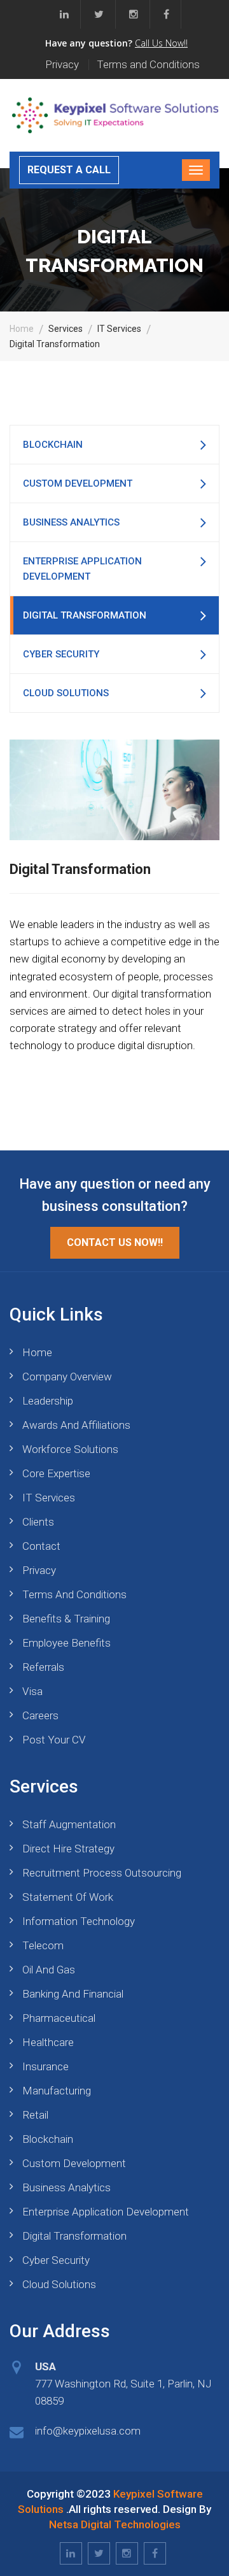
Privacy (62, 65)
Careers (40, 1715)
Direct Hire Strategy (68, 1849)
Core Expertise (56, 1473)
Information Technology (79, 1921)
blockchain (53, 445)
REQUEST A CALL (69, 170)
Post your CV (54, 1740)
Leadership (48, 1401)
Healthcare (48, 2042)
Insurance (45, 2066)
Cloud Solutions (66, 693)
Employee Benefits (66, 1643)
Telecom (43, 1945)
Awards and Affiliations (76, 1425)
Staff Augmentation (69, 1824)
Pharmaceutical (59, 2018)
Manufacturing (57, 2091)
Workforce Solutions (70, 1449)
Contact (41, 1546)
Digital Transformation (85, 615)
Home (22, 329)
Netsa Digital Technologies (115, 2524)
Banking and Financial (73, 1994)
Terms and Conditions (148, 65)
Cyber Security (61, 654)
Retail (35, 2115)
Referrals (43, 1667)
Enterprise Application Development (82, 569)
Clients (38, 1522)
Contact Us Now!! (115, 1242)
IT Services (49, 1498)
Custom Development (78, 483)
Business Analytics (71, 522)
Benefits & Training (66, 1619)
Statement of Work (68, 1897)
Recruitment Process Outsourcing (102, 1873)
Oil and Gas (49, 1970)
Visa (32, 1691)
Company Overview (67, 1377)
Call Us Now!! (161, 43)
